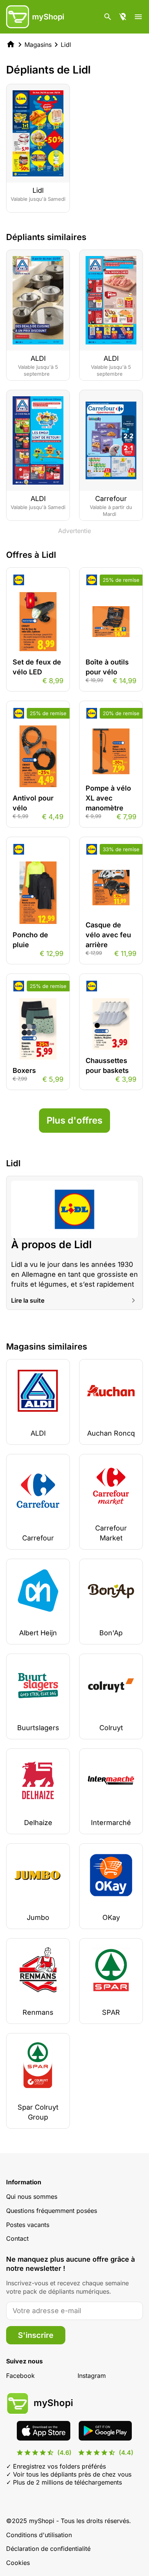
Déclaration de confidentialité (48, 2549)
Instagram (92, 2376)
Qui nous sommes (32, 2197)
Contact (17, 2238)
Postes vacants (28, 2225)
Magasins (38, 45)
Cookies (18, 2563)
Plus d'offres (74, 1120)
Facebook (20, 2376)
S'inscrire (36, 2335)
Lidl (66, 45)
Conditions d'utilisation (39, 2535)
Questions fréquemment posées (52, 2211)
